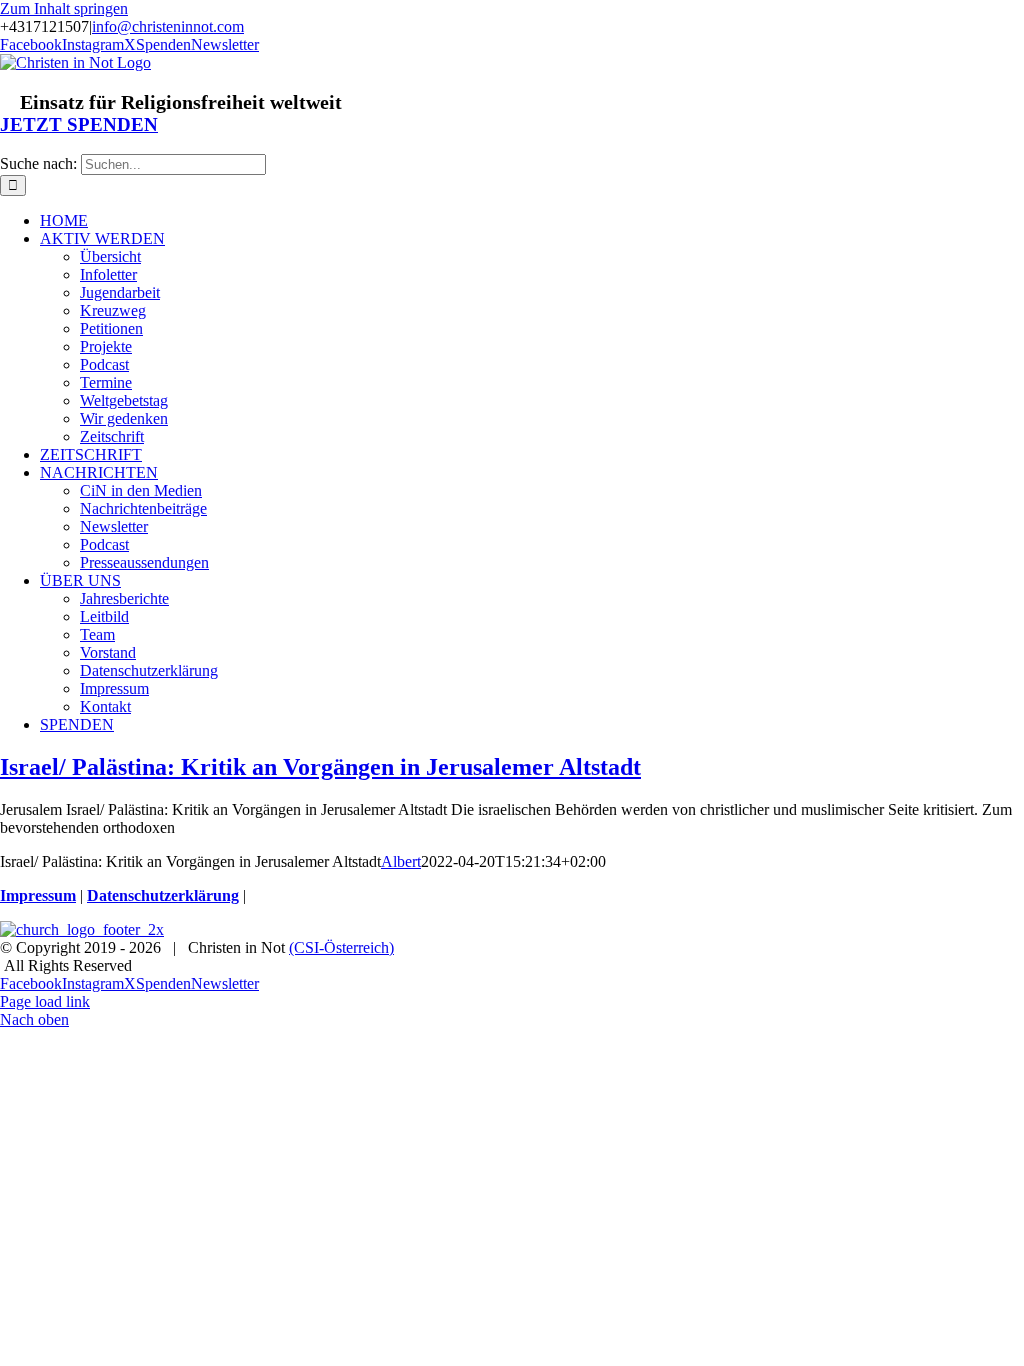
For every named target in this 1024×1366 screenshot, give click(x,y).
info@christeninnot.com (168, 26)
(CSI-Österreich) (341, 947)
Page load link (45, 1001)
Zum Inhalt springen (64, 8)
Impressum (38, 895)
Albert (401, 861)
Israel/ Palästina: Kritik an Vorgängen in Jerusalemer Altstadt (320, 767)
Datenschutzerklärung (163, 895)
